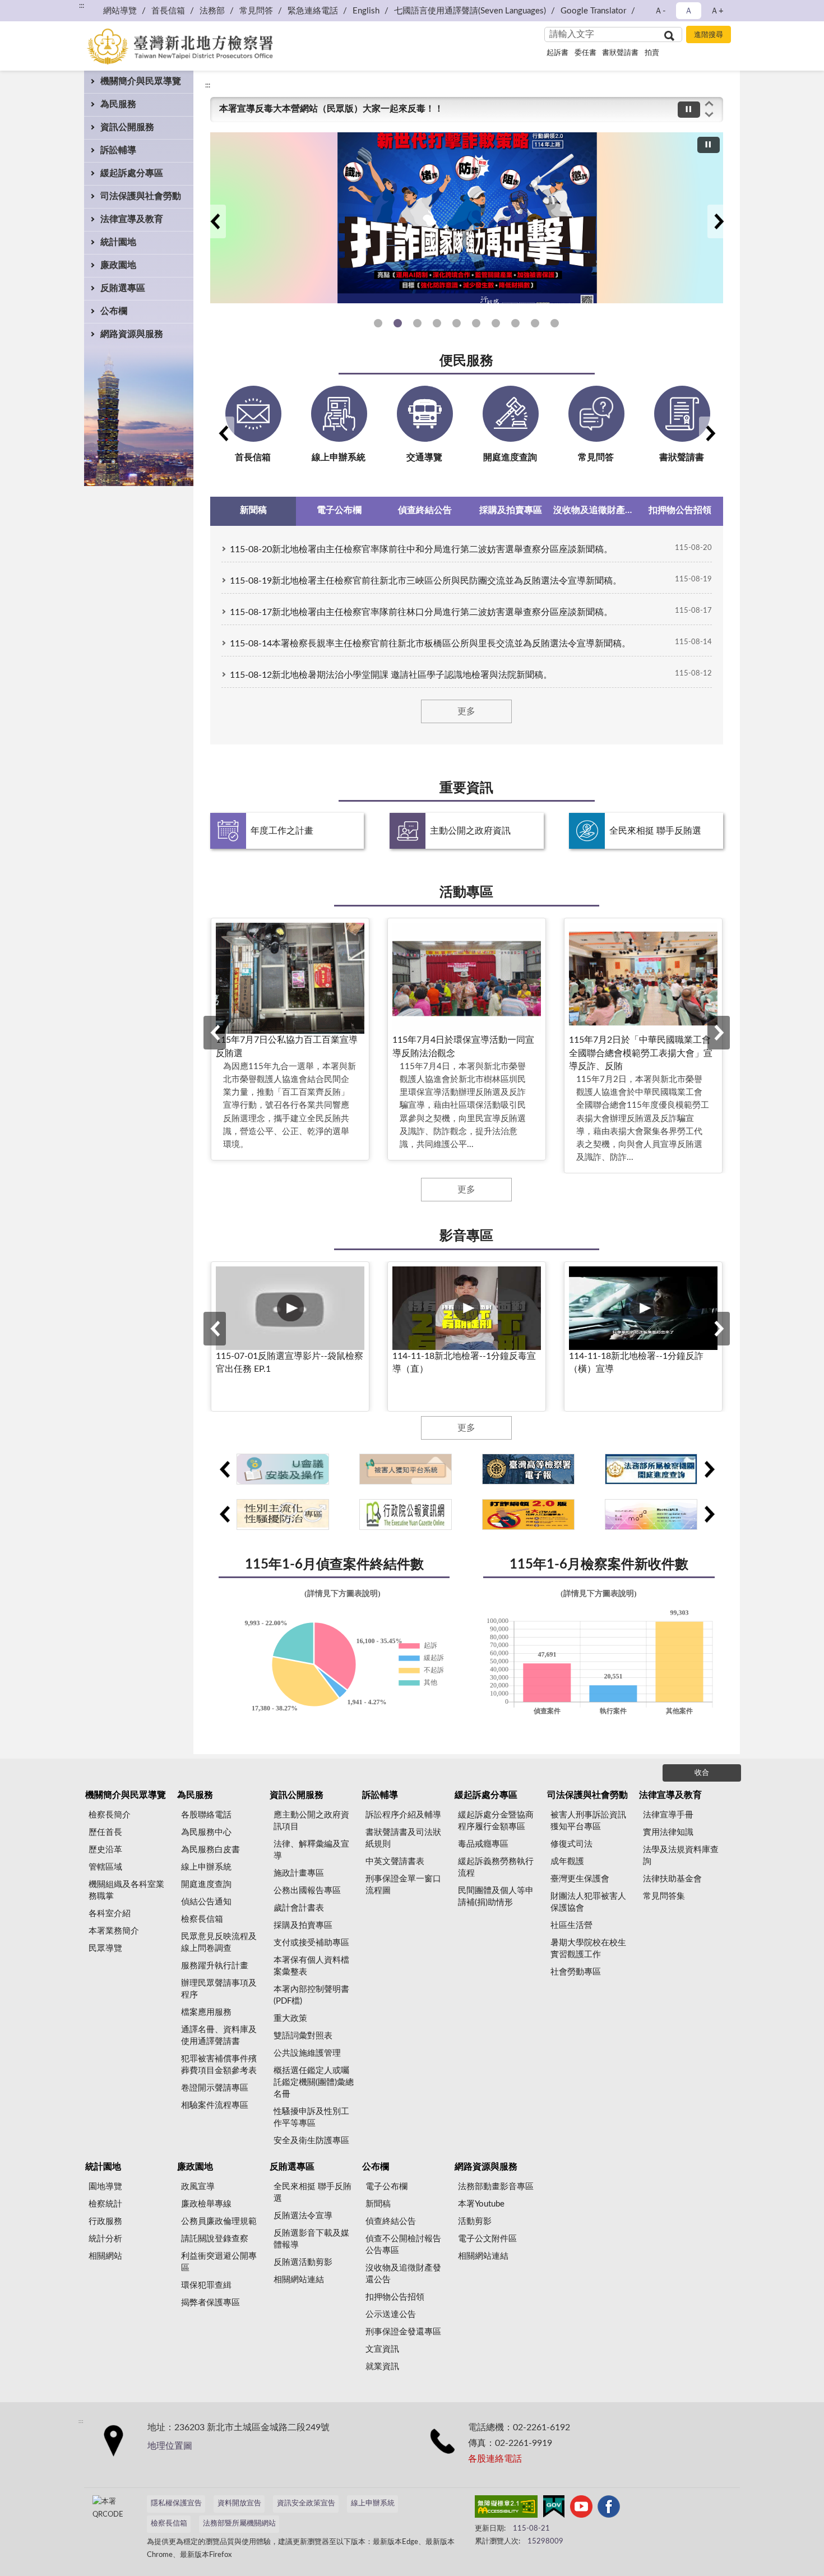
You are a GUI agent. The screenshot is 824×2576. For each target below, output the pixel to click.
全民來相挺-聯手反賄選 (555, 323)
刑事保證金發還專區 (403, 2332)
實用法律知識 (668, 1832)
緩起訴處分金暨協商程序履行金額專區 (496, 1821)
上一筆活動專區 (215, 1033)
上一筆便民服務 (223, 433)
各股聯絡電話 (206, 1815)
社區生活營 (571, 1925)
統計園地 (118, 242)
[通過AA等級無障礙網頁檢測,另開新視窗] (506, 2509)
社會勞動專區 (576, 1972)
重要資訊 (466, 788)
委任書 (585, 53)
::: (208, 85)
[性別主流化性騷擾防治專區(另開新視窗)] (283, 1514)
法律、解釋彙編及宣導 (311, 1850)
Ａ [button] (689, 11)
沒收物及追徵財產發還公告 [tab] (596, 510)
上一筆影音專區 (215, 1329)
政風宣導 (198, 2187)
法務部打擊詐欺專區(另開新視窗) (417, 323)
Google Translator (593, 11)
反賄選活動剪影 (303, 2262)
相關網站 (105, 2256)
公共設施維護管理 (307, 2053)
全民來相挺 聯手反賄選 (655, 831)
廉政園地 (118, 265)
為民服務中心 (206, 1832)
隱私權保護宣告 (176, 2503)
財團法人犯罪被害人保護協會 (588, 1902)
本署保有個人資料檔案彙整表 (311, 1966)
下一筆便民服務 (710, 433)
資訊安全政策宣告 (306, 2503)
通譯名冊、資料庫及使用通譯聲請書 (219, 2036)
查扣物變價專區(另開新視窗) (535, 323)
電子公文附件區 (487, 2239)
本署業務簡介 (114, 1931)
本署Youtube (481, 2204)
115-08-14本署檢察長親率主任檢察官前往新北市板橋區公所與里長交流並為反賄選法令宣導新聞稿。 (430, 644)
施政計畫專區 (299, 1873)
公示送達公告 (391, 2314)
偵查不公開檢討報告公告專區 (403, 2245)
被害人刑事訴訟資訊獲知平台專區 (588, 1821)
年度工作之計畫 (282, 831)
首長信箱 (168, 11)
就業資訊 (382, 2367)
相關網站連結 (299, 2280)
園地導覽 (105, 2187)
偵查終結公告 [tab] (425, 510)
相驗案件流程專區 (215, 2105)
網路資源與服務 (132, 334)
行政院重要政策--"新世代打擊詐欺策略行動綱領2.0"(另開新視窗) (398, 323)
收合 (702, 1773)
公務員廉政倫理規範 (219, 2221)
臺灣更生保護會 (580, 1879)
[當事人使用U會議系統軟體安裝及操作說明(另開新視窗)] (283, 1469)
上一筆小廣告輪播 (224, 1469)
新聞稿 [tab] (253, 510)
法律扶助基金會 (672, 1879)
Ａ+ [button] (717, 11)
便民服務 (466, 361)
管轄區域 (105, 1867)
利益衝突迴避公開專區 (219, 2262)
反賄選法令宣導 (303, 2216)
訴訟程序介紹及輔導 (403, 1815)
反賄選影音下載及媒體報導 (311, 2239)
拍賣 (652, 53)
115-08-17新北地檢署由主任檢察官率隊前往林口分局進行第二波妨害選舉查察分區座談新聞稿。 (421, 612)
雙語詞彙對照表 (303, 2036)
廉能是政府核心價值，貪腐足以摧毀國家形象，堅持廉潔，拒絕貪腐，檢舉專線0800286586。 (406, 112)
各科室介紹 (110, 1914)
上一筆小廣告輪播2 (224, 1514)
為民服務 (118, 104)
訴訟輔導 (118, 150)
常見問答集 (664, 1896)
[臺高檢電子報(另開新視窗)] (528, 1469)
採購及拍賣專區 (303, 1925)
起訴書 (557, 53)
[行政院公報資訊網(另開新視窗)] (406, 1514)
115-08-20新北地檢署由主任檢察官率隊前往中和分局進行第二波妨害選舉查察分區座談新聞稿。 (421, 549)
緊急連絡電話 (313, 11)
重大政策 (290, 2018)
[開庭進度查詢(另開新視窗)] (651, 1469)
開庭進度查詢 (206, 1884)
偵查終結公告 (391, 2221)
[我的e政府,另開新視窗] (554, 2509)
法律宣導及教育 (132, 219)
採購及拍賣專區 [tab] (511, 510)
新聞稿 (378, 2204)
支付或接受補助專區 (311, 1943)
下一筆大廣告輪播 (719, 221)
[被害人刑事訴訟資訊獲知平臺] (406, 1469)
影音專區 (466, 1236)
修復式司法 (571, 1844)
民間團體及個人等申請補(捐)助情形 (496, 1897)
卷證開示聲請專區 (215, 2088)
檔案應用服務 (206, 2012)
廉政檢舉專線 (206, 2204)
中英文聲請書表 (395, 1862)
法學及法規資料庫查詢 (681, 1856)
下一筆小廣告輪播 (709, 1469)
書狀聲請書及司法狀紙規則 (403, 1838)
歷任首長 (105, 1832)
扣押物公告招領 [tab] (680, 510)
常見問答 (256, 11)
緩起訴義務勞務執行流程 (496, 1867)
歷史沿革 (105, 1850)
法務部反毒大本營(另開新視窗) (437, 323)
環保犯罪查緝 (206, 2285)
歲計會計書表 (299, 1908)
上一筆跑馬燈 (709, 103)
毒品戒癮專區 (483, 1844)
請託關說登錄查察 (215, 2239)
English (366, 11)
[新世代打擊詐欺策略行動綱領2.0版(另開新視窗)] (528, 1514)
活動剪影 (475, 2221)
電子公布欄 (386, 2187)
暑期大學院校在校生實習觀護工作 (588, 1949)
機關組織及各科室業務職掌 (126, 1890)
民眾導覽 (105, 1948)
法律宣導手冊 (668, 1815)
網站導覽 (120, 11)
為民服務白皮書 (210, 1850)
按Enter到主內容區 (42, 9)
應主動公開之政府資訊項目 (311, 1821)
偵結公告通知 (206, 1902)
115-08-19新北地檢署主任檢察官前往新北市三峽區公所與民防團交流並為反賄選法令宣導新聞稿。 (426, 581)
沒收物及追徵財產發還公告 (403, 2274)
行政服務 (105, 2221)
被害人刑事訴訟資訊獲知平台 (496, 323)
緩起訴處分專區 (132, 173)
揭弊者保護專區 (210, 2303)
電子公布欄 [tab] (339, 510)
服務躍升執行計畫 (215, 1966)
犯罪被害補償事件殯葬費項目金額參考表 (219, 2065)
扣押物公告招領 (395, 2297)
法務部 (212, 11)
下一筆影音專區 (719, 1329)
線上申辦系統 (206, 1867)
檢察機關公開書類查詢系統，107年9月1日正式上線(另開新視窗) (515, 323)
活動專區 (466, 892)
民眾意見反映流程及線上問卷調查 (219, 1943)
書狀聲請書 (620, 53)
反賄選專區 (123, 288)
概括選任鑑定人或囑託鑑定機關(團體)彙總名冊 (314, 2082)
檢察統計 (105, 2204)
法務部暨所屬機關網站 (239, 2524)
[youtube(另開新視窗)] (581, 2509)
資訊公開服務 (127, 127)
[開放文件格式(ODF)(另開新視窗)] (651, 1514)
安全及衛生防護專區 (311, 2141)
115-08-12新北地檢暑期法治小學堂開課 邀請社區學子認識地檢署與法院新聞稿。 (391, 675)
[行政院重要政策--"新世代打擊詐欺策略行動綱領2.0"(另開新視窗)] (467, 218)
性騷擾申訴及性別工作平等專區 (457, 323)
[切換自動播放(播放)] (689, 110)
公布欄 (114, 311)
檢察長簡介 (110, 1815)
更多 (466, 711)
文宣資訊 (382, 2349)
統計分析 (105, 2239)
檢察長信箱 (202, 1919)
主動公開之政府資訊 (470, 831)
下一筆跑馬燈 (709, 115)
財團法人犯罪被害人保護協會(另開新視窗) (476, 323)
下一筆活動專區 (719, 1033)
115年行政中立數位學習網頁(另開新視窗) (378, 323)
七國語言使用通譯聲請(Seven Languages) (470, 11)
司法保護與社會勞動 (141, 196)
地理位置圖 (170, 2446)
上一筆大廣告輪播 (215, 221)
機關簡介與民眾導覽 (141, 81)
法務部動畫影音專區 (496, 2187)
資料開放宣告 (239, 2503)
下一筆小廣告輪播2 (709, 1514)
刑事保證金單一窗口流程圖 (403, 1885)
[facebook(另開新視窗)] (609, 2509)
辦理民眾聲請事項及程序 (219, 1989)
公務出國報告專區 (307, 1891)
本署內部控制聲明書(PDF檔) (311, 1995)
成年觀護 (567, 1862)
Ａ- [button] (660, 11)
